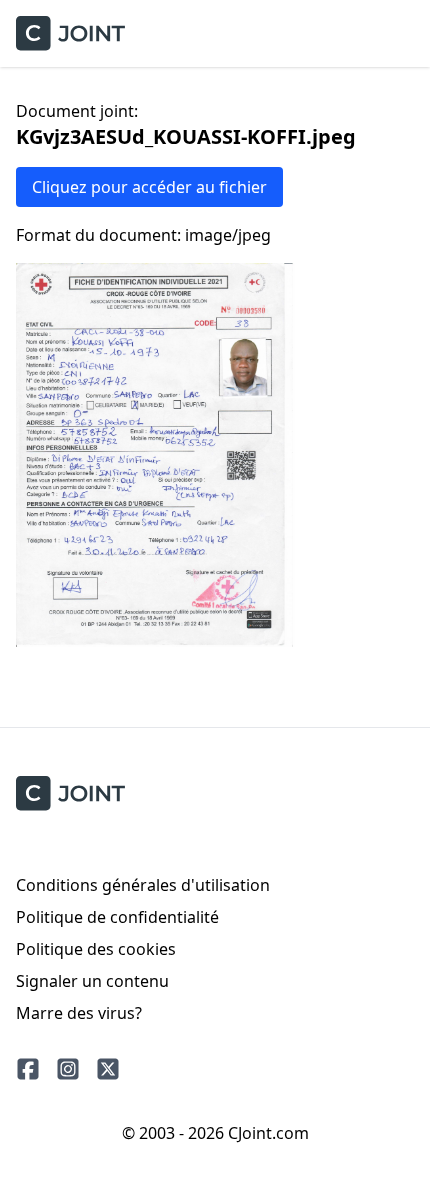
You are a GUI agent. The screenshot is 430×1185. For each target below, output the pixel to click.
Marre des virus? (79, 1013)
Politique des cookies (96, 949)
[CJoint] (70, 793)
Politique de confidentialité (117, 917)
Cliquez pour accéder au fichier (149, 187)
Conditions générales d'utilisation (143, 885)
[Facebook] (28, 1069)
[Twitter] (108, 1069)
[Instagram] (68, 1069)
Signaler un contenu (92, 981)
